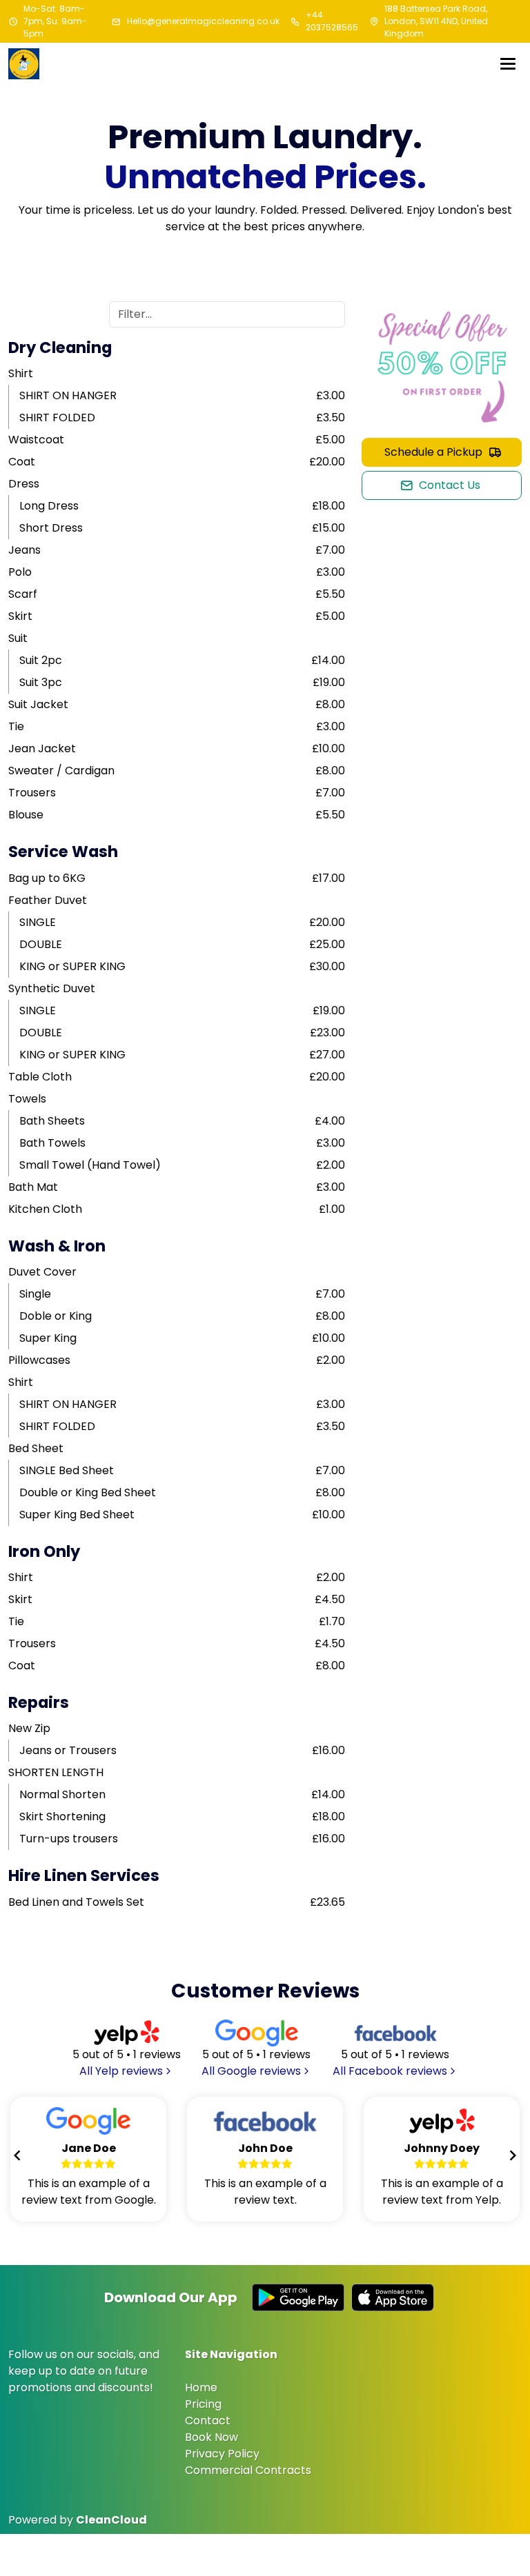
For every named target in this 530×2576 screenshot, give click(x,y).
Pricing (203, 2404)
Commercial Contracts (248, 2470)
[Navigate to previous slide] (17, 2155)
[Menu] (508, 63)
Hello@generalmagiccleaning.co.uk (203, 21)
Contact (208, 2421)
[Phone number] (295, 21)
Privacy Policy (222, 2454)
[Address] (374, 21)
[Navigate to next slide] (513, 2155)
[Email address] (117, 21)
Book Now (212, 2437)
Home (201, 2387)
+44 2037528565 (332, 21)
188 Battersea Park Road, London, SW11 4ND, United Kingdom (436, 21)
